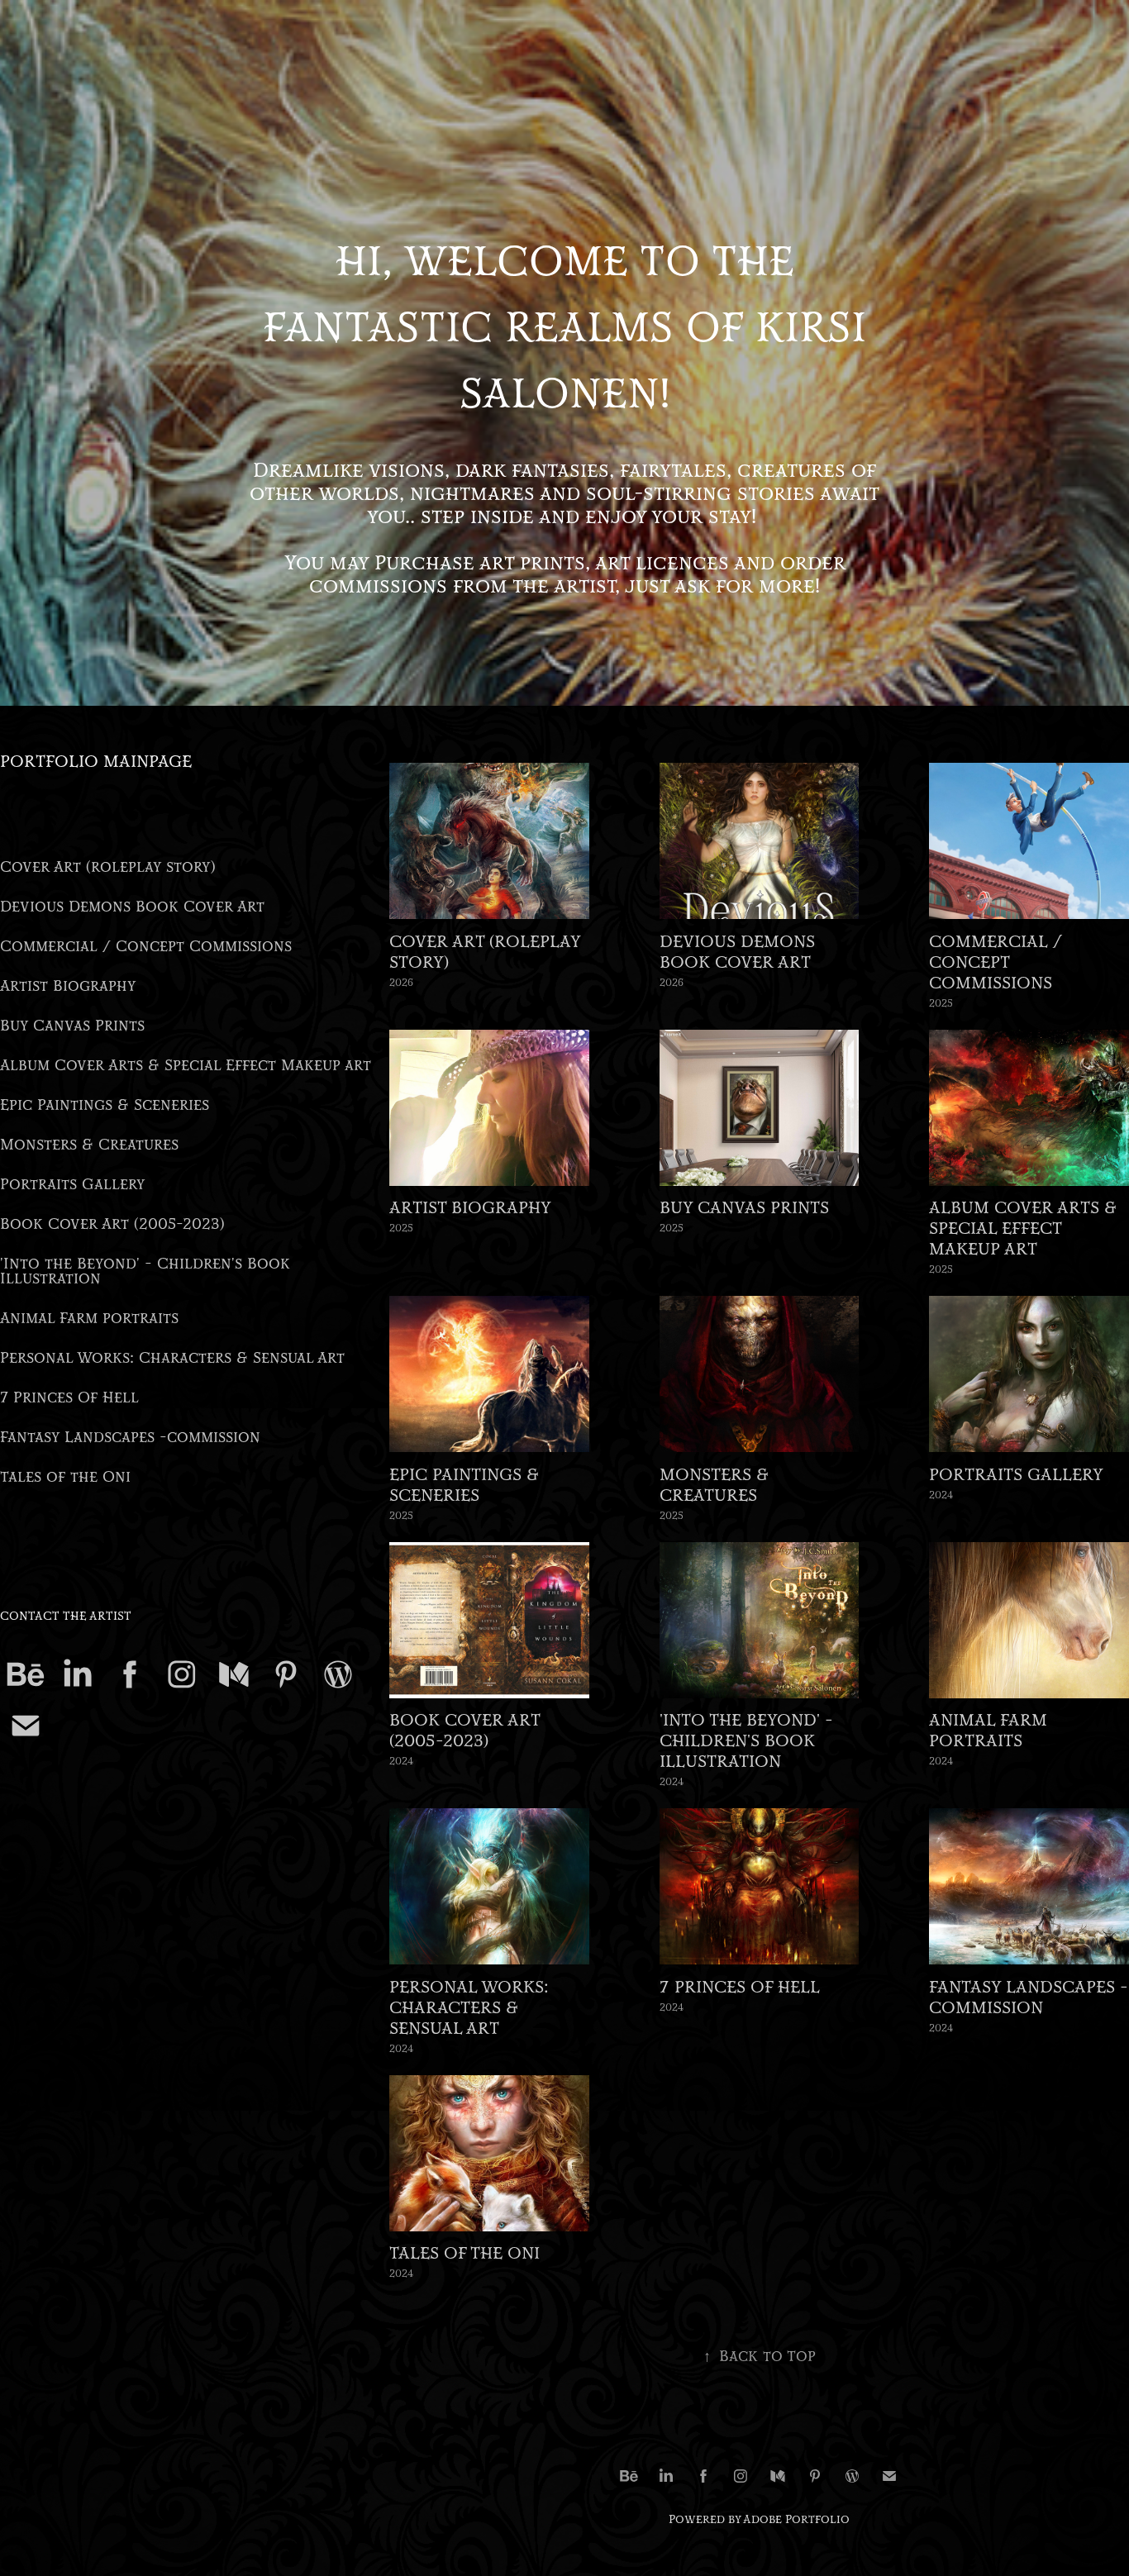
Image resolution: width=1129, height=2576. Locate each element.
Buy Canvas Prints (72, 1026)
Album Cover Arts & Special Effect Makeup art (186, 1066)
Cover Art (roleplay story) (108, 867)
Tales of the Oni (65, 1477)
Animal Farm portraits (89, 1319)
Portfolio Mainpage (96, 762)
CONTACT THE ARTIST (66, 1617)
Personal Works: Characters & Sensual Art (172, 1358)
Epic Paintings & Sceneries (105, 1105)
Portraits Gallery (73, 1185)
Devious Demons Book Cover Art (132, 907)
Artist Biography (68, 986)
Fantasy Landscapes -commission (130, 1438)
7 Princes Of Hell (69, 1398)
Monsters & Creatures (89, 1145)
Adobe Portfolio (796, 2520)
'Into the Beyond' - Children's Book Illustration (145, 1271)
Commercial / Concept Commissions (146, 947)
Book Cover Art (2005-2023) (112, 1224)
